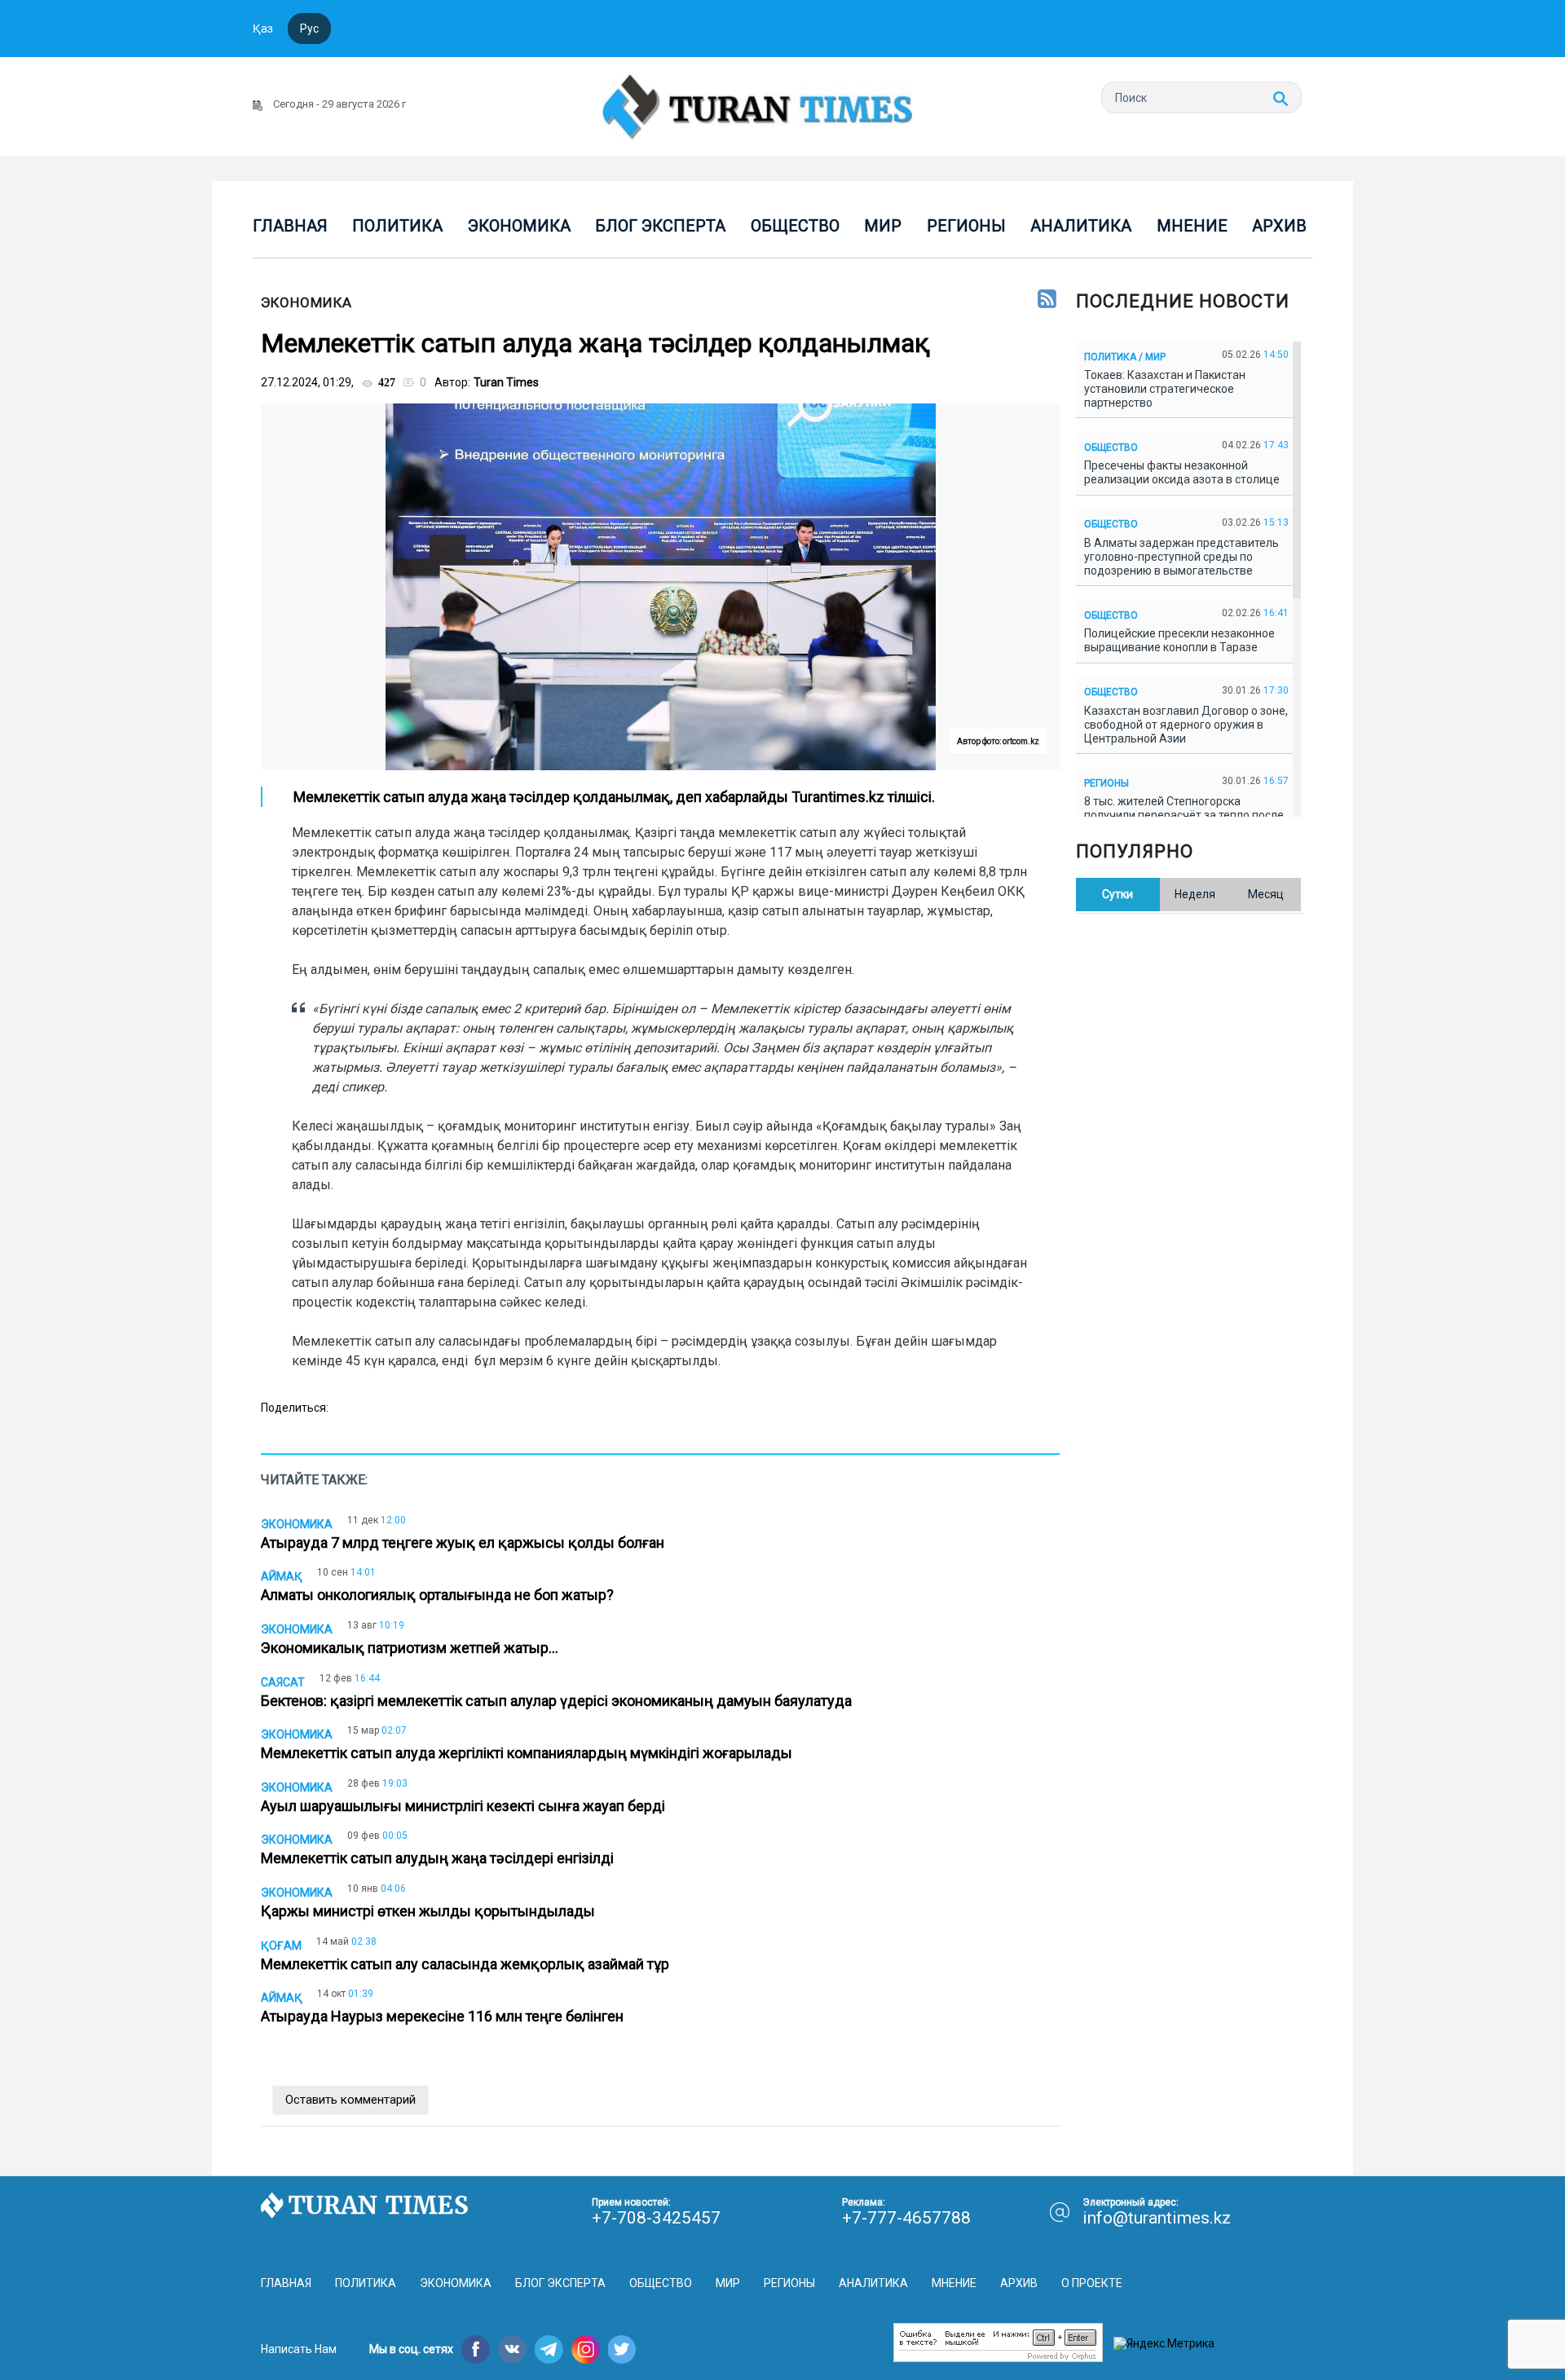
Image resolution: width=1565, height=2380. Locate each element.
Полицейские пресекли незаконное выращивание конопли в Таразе (1179, 640)
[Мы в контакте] (512, 2349)
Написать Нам (299, 2349)
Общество (795, 226)
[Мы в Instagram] (586, 2349)
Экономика (519, 226)
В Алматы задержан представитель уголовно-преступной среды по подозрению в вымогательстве (1181, 557)
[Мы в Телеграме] (549, 2349)
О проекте (1092, 2283)
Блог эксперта (660, 226)
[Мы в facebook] (476, 2349)
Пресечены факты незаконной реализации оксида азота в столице (1184, 472)
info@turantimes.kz (1157, 2218)
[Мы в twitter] (622, 2349)
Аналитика (1081, 226)
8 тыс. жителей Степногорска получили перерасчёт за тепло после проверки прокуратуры (1184, 815)
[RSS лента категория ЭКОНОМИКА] (1047, 300)
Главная (290, 226)
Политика (397, 226)
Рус (309, 29)
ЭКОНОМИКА (306, 302)
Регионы (966, 226)
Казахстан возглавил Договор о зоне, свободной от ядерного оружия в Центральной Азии (1186, 725)
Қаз (263, 29)
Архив (1279, 226)
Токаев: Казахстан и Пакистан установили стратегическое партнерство (1165, 389)
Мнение (1192, 226)
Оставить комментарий (350, 2100)
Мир (883, 226)
